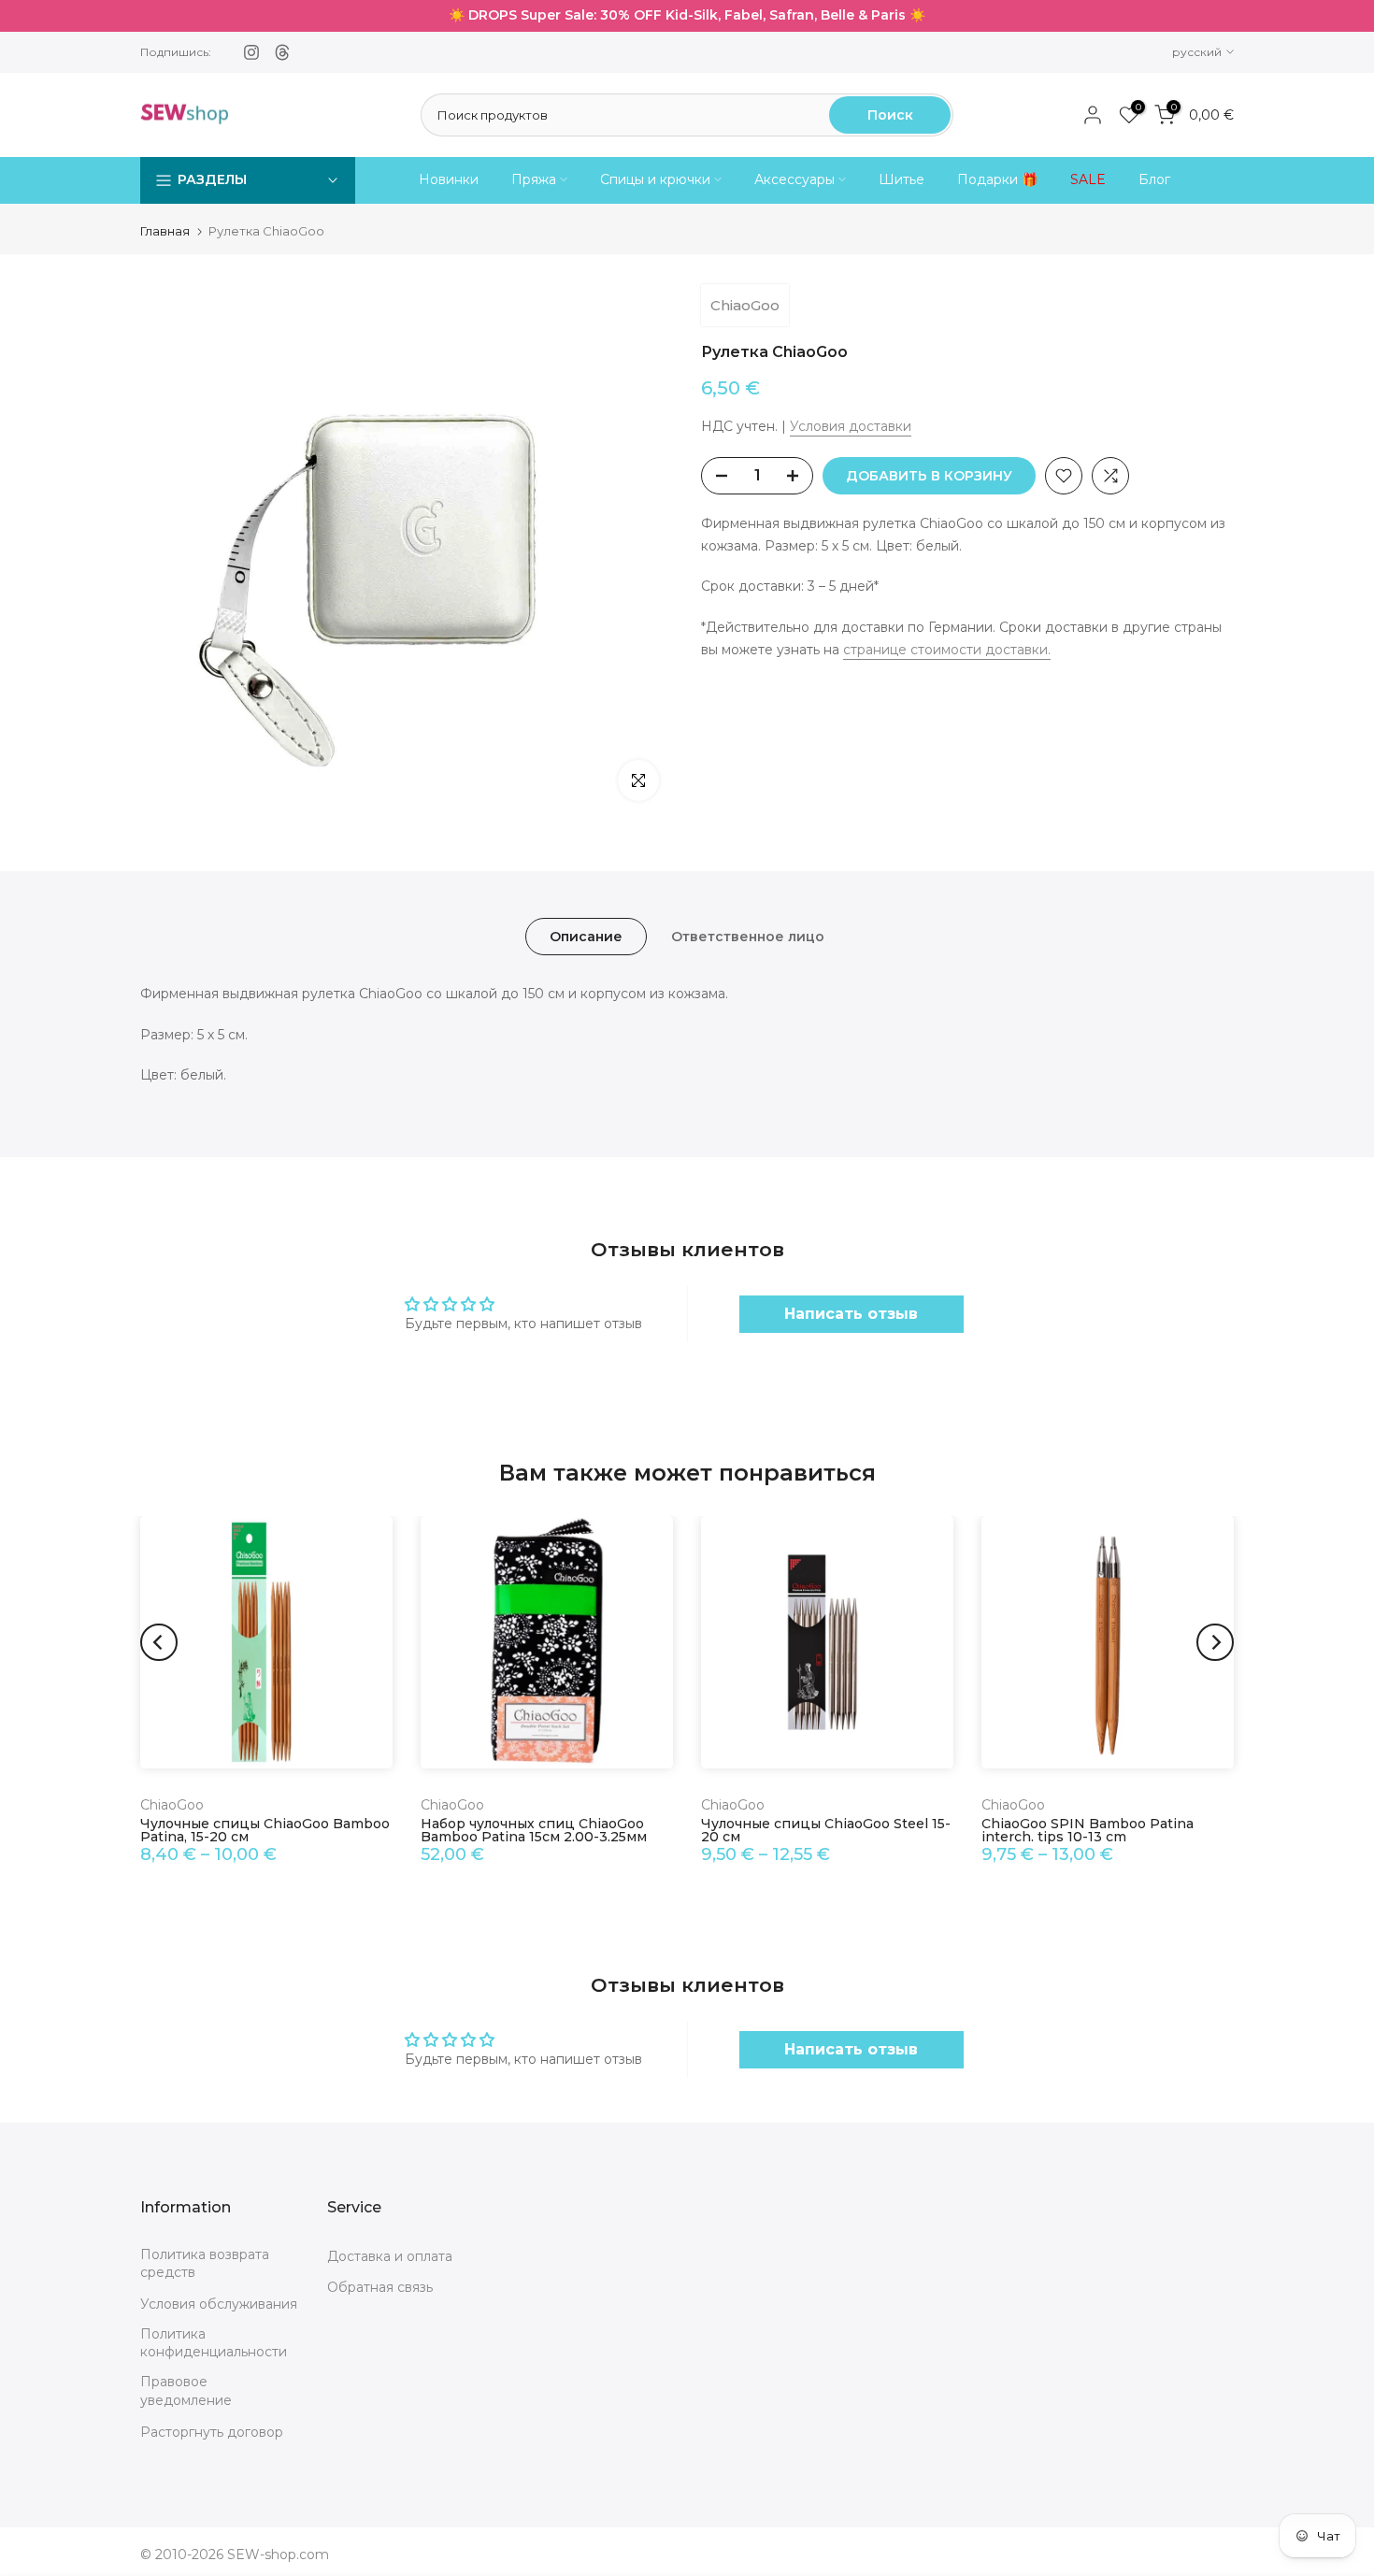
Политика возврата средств (205, 2264)
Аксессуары (794, 179)
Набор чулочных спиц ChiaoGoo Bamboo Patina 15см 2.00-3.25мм (534, 1830)
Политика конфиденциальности (214, 2343)
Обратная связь (380, 2287)
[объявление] (687, 16)
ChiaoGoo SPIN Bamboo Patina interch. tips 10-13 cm (1088, 1830)
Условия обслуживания (219, 2304)
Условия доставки (851, 426)
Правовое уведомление (186, 2391)
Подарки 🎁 (997, 179)
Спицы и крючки (655, 179)
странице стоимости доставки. (947, 650)
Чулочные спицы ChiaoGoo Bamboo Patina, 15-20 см (265, 1830)
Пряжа (534, 179)
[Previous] (159, 1642)
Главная (165, 231)
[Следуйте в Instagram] (251, 52)
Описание (586, 936)
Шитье (902, 179)
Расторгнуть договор (212, 2432)
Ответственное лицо (748, 936)
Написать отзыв (851, 1314)
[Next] (1215, 1642)
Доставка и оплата (390, 2256)
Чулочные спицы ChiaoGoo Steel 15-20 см (826, 1830)
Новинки (449, 179)
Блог (1154, 179)
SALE (1088, 179)
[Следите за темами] (282, 52)
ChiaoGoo (745, 305)
